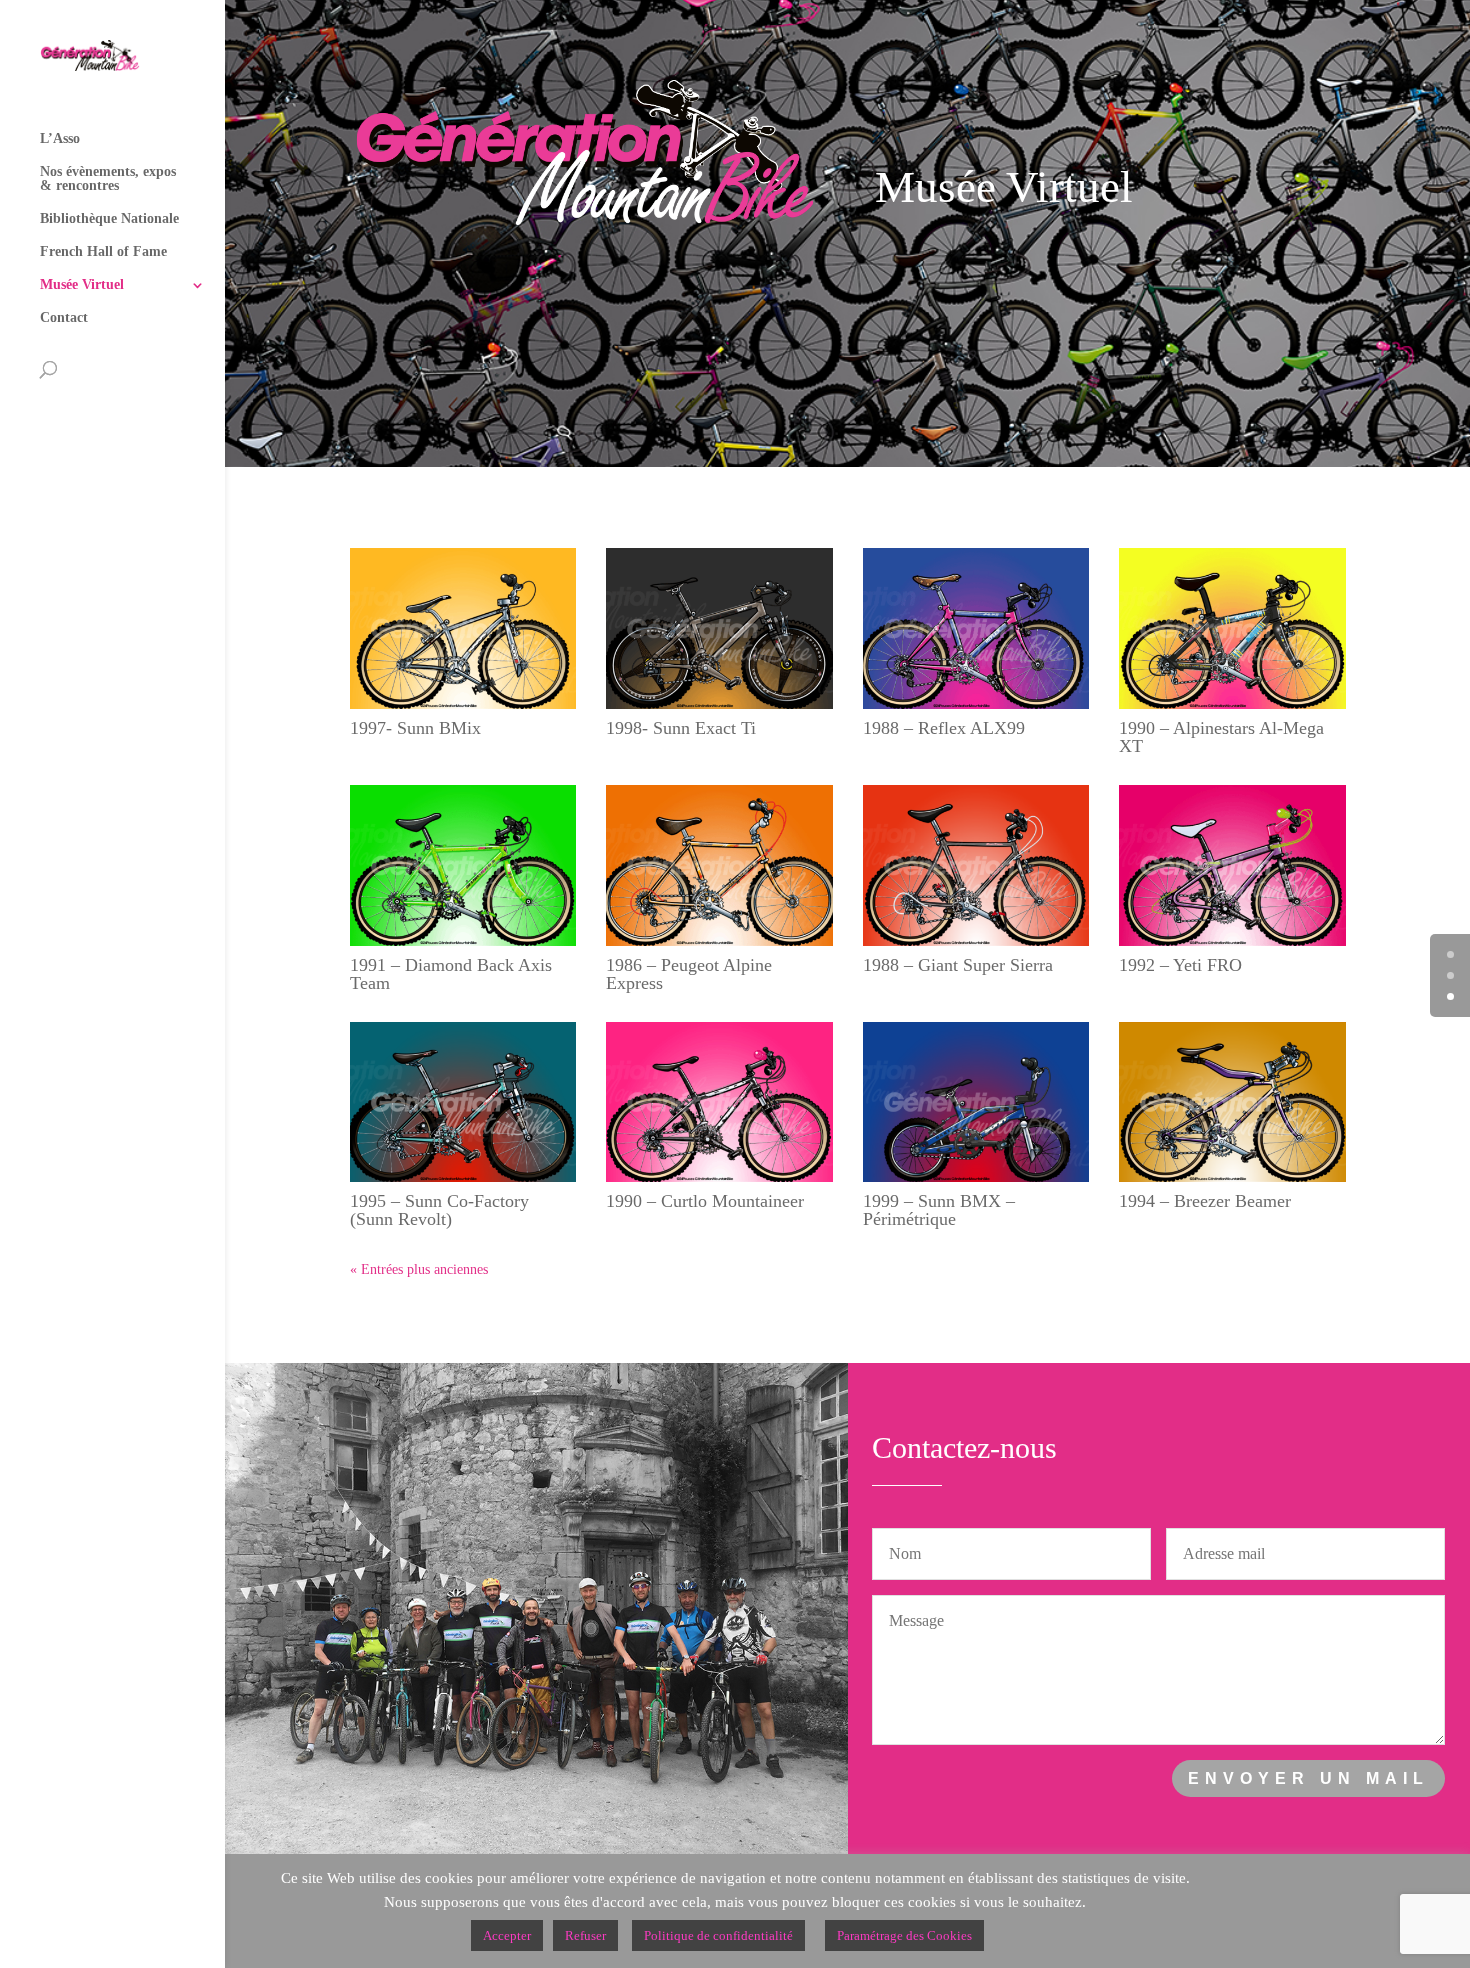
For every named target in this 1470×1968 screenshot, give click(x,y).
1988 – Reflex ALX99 (944, 728)
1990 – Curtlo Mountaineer (705, 1201)
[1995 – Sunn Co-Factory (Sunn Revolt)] (463, 1102)
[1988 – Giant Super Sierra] (976, 865)
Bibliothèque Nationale (109, 219)
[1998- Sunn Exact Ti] (719, 628)
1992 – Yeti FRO (1180, 965)
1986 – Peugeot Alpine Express (689, 974)
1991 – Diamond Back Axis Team (451, 974)
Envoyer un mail (1308, 1778)
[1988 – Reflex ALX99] (976, 628)
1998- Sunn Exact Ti (681, 728)
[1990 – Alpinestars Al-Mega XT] (1232, 628)
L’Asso (60, 139)
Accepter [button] (507, 1935)
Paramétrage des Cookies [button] (904, 1935)
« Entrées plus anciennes (419, 1269)
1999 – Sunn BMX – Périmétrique (939, 1210)
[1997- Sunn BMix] (463, 628)
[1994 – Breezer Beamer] (1232, 1102)
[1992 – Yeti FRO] (1232, 865)
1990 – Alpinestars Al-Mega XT (1221, 737)
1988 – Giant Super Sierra (958, 965)
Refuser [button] (585, 1935)
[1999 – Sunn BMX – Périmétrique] (976, 1102)
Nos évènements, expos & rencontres (108, 179)
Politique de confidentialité (718, 1935)
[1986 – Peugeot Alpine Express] (719, 865)
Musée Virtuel (82, 285)
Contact (64, 318)
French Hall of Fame (103, 252)
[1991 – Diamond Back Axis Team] (463, 865)
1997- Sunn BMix (415, 728)
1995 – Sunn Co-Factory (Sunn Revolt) (439, 1210)
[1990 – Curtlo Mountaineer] (719, 1102)
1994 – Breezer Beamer (1205, 1201)
